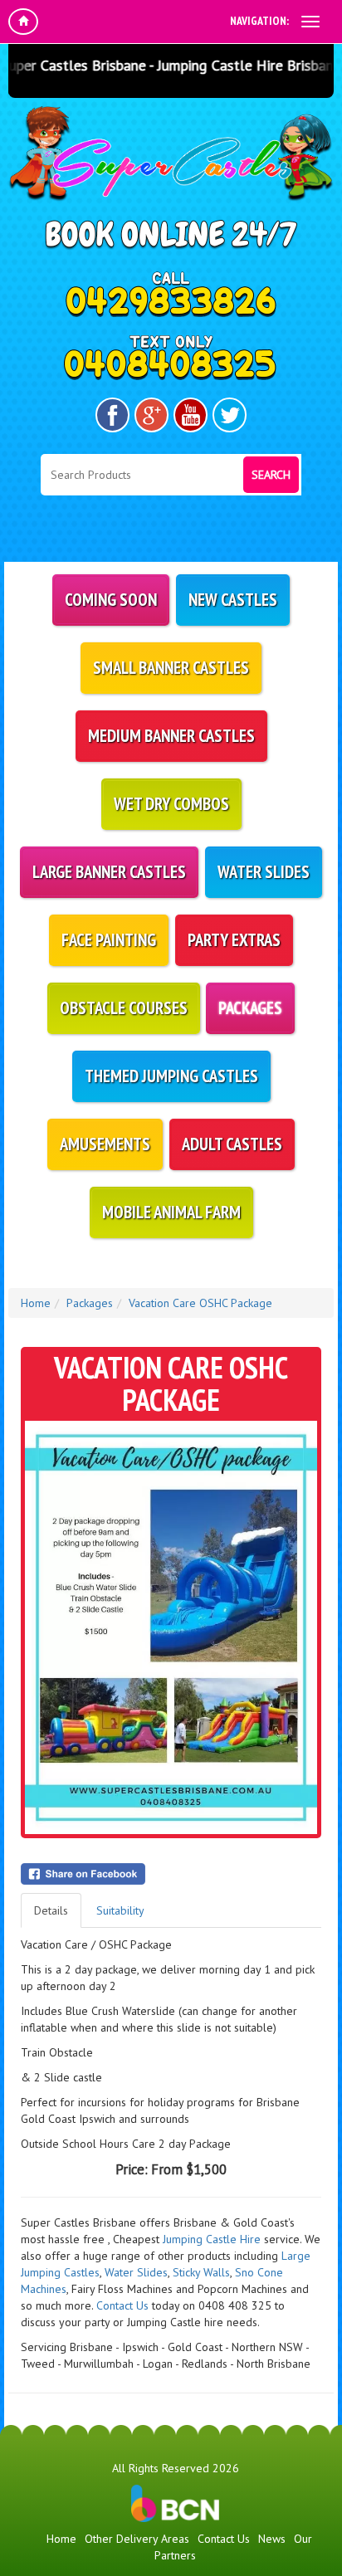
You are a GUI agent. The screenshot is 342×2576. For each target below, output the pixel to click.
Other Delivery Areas (137, 2539)
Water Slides (264, 872)
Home (36, 1303)
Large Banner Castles (109, 872)
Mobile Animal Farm (171, 1212)
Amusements (105, 1144)
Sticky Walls (201, 2272)
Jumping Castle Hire (212, 2239)
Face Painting (109, 940)
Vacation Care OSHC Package (200, 1303)
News (272, 2539)
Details (51, 1910)
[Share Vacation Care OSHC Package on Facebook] (171, 1874)
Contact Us (122, 2305)
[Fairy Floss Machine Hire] (289, 2289)
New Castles (233, 600)
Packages (250, 1008)
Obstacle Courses (124, 1008)
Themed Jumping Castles (171, 1076)
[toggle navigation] (310, 22)
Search (271, 475)
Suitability (120, 1910)
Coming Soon (111, 600)
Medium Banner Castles (171, 736)
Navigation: (259, 21)
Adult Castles (232, 1144)
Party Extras (234, 940)
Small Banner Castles (171, 668)
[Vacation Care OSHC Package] (171, 1627)
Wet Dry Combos (171, 804)
